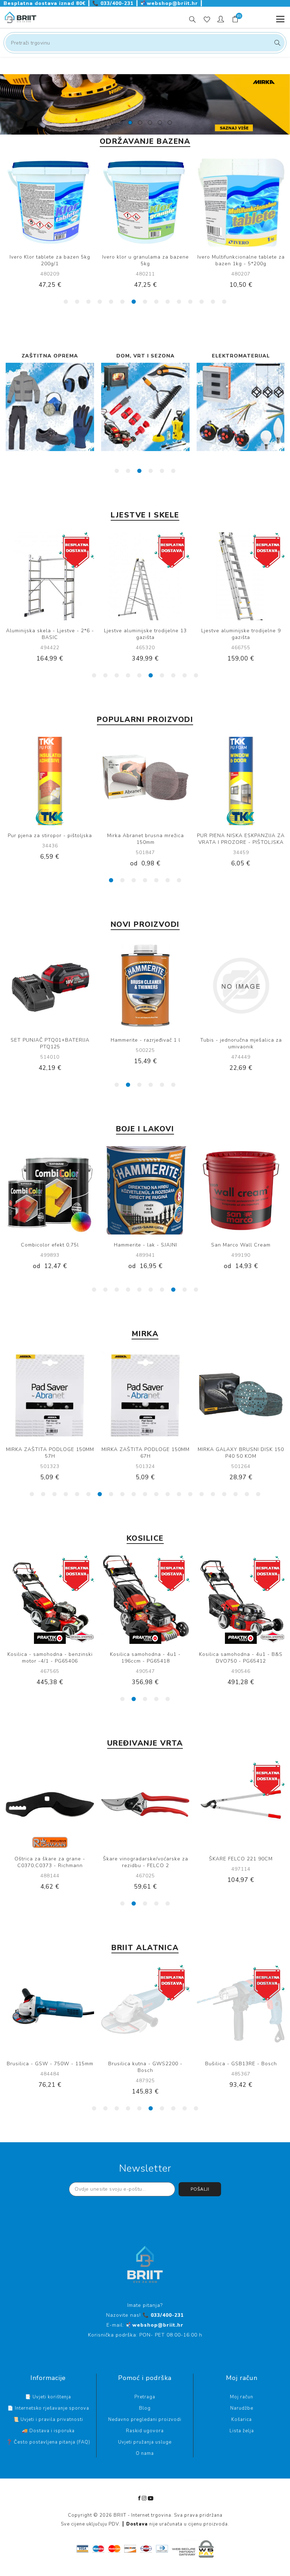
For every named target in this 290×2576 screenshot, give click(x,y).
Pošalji (200, 2189)
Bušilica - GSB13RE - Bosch (241, 2064)
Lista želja (242, 2431)
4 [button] (100, 302)
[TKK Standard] (241, 781)
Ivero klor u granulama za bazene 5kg (50, 260)
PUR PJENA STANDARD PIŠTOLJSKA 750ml (241, 839)
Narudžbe (242, 2408)
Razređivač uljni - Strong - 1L (145, 1040)
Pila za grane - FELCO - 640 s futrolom (50, 1862)
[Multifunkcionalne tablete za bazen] (145, 203)
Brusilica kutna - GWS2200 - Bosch (145, 2067)
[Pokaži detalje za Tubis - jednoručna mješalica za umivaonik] (50, 986)
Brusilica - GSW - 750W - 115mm (50, 2064)
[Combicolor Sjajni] (241, 1190)
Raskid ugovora (145, 2431)
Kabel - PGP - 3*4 (50, 836)
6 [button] (122, 302)
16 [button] (202, 1494)
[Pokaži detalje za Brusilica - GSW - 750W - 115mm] (50, 2009)
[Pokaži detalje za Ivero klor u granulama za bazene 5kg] (50, 203)
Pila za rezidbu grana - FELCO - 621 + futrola (145, 1862)
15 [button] (224, 302)
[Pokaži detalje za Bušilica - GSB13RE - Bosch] (241, 2009)
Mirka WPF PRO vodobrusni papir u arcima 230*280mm (145, 839)
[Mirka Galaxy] (50, 1395)
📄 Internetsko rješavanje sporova (48, 2408)
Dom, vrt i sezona (50, 356)
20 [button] (247, 1494)
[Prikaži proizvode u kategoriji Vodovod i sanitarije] (241, 407)
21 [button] (258, 1494)
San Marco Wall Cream (145, 1245)
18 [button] (224, 1494)
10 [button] (168, 302)
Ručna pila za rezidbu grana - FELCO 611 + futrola (241, 1862)
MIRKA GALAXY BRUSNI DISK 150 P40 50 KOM (50, 1453)
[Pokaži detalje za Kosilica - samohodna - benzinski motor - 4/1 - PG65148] (50, 1600)
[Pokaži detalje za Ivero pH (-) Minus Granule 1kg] (241, 203)
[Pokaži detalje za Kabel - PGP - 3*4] (50, 781)
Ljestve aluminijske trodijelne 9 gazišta (146, 634)
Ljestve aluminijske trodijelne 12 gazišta (241, 634)
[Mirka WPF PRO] (145, 781)
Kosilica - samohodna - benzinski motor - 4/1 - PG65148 (50, 1658)
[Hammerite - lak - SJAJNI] (50, 1190)
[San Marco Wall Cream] (145, 1190)
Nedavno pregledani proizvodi (145, 2420)
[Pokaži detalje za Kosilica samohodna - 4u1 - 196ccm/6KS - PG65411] (241, 1600)
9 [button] (156, 302)
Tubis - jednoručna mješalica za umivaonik (50, 1043)
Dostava (137, 2524)
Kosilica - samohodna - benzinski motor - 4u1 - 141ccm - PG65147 (146, 1658)
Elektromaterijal (145, 356)
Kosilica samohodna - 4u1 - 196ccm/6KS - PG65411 (241, 1658)
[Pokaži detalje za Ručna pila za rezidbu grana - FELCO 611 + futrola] (241, 1805)
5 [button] (111, 302)
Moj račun (242, 2397)
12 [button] (190, 302)
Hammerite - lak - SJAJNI (50, 1245)
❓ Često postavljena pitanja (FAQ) (48, 2442)
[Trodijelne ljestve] (145, 576)
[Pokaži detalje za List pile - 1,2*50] (241, 986)
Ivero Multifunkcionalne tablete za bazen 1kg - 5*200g (146, 260)
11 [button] (179, 302)
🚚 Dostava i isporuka (48, 2431)
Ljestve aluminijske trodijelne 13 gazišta (50, 634)
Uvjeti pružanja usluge (145, 2442)
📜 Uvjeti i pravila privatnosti (48, 2420)
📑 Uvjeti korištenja (48, 2397)
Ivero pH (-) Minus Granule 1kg (241, 257)
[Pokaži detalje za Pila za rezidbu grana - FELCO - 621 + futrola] (145, 1805)
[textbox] (145, 43)
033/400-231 (114, 3)
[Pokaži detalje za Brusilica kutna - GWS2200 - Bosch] (145, 2009)
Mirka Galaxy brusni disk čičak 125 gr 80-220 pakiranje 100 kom (241, 1453)
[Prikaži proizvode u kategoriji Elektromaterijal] (145, 407)
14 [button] (213, 302)
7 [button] (134, 302)
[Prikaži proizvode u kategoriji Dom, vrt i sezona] (50, 407)
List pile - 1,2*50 (241, 1040)
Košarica (242, 2420)
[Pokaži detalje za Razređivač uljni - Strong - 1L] (145, 986)
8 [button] (145, 302)
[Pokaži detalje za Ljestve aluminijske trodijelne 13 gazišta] (50, 576)
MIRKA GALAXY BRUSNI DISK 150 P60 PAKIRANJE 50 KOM (145, 1453)
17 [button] (213, 1494)
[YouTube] (151, 2498)
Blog (145, 2408)
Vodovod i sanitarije (241, 356)
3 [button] (88, 302)
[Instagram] (144, 2498)
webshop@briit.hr (170, 3)
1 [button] (66, 302)
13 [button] (202, 302)
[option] (145, 104)
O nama (145, 2453)
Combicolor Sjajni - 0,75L (241, 1245)
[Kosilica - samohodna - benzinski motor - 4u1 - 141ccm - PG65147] (145, 1600)
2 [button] (77, 302)
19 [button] (236, 1494)
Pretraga (276, 43)
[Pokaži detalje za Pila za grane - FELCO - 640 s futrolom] (50, 1805)
